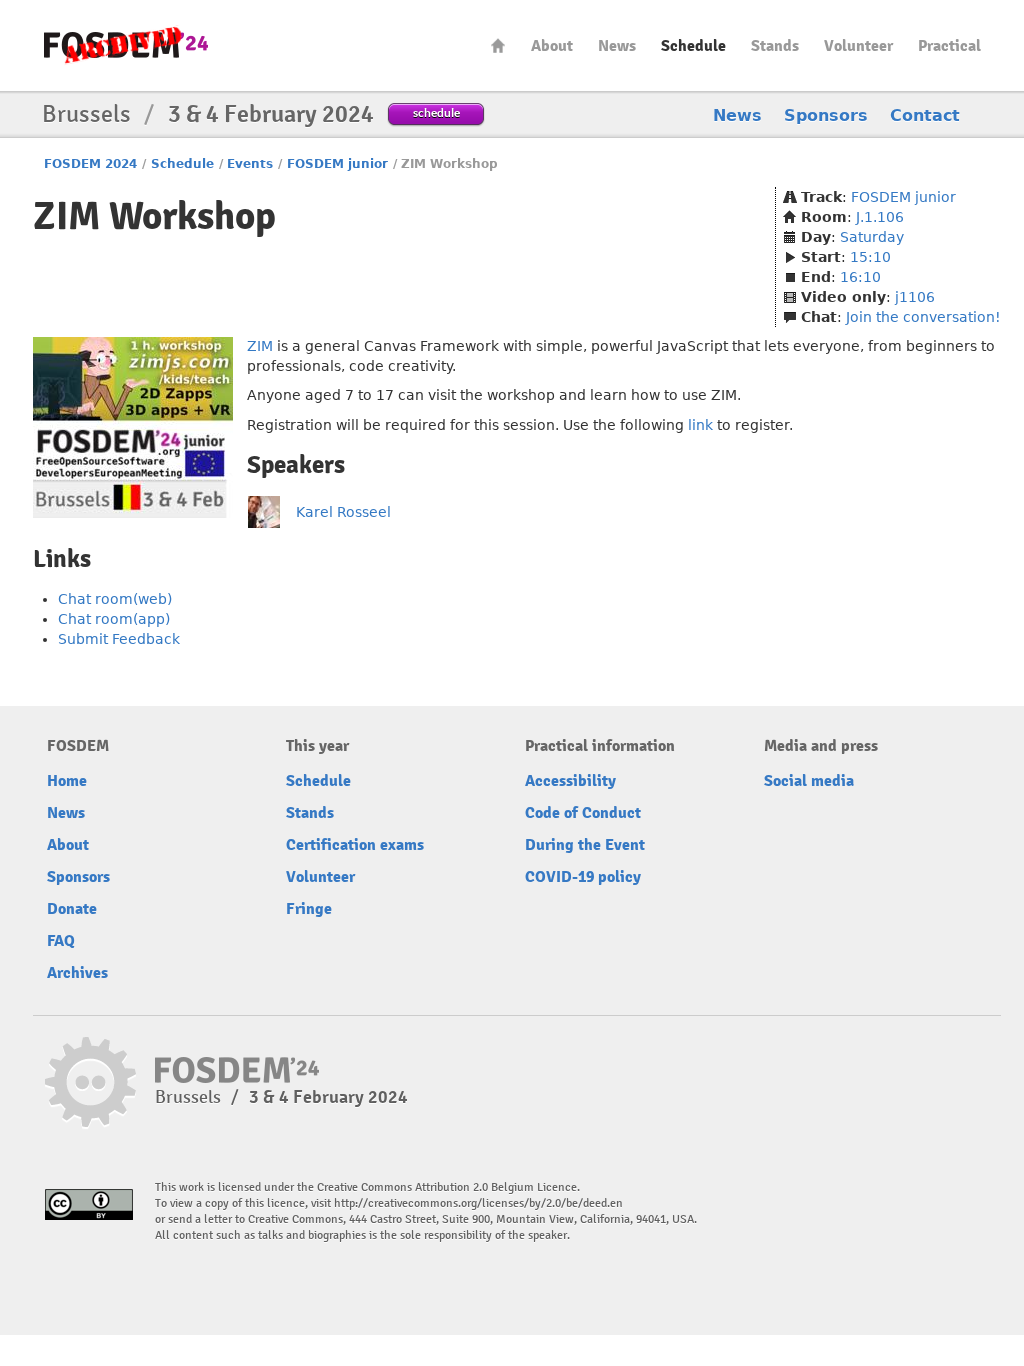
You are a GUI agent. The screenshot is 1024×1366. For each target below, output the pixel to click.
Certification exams (355, 845)
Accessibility (570, 781)
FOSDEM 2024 (90, 164)
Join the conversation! (923, 317)
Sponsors (826, 115)
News (617, 46)
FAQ (61, 941)
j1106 (915, 297)
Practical (949, 46)
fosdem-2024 (126, 45)
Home (498, 45)
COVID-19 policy (583, 877)
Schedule (693, 46)
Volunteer (858, 46)
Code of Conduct (583, 813)
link (700, 425)
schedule (436, 112)
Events (250, 164)
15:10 (870, 257)
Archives (77, 973)
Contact (925, 115)
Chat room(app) (114, 619)
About (552, 46)
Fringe (309, 909)
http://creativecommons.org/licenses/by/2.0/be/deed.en (478, 1203)
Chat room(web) (115, 599)
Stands (775, 46)
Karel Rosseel (343, 512)
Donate (72, 909)
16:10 (860, 277)
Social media (809, 781)
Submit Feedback (119, 639)
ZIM (260, 346)
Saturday (872, 237)
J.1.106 (880, 217)
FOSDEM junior (337, 164)
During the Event (585, 845)
